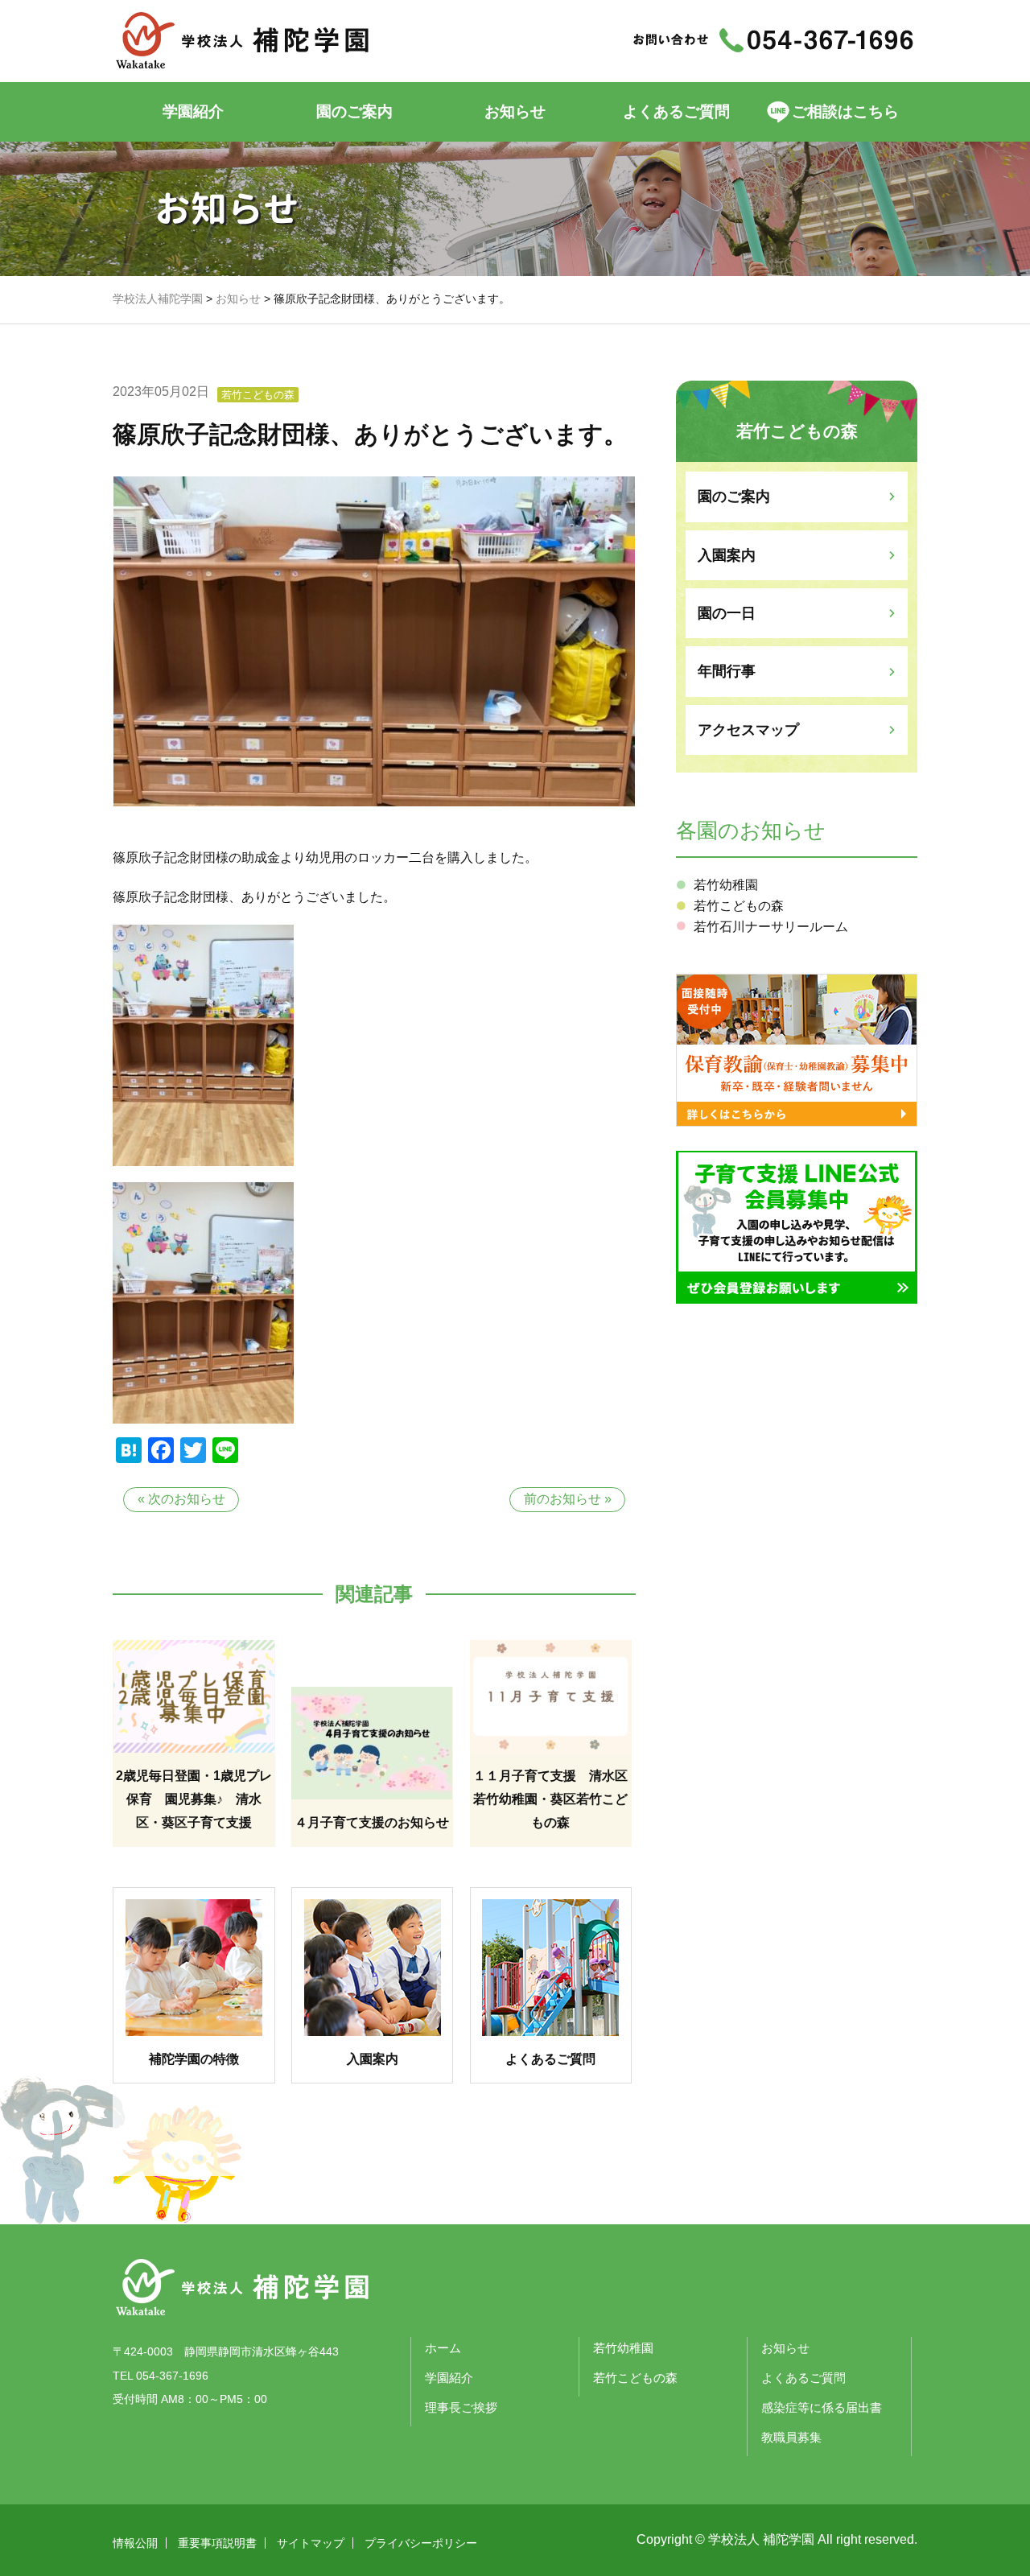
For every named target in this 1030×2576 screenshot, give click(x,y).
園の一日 (727, 613)
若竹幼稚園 (726, 885)
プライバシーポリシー (421, 2543)
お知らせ (515, 111)
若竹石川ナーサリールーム (771, 927)
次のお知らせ (187, 1499)
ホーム (443, 2348)
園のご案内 (734, 497)
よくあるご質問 (676, 111)
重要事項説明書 (217, 2543)
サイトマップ (311, 2543)
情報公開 (135, 2543)
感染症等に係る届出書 (822, 2407)
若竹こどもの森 (258, 395)
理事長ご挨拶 (461, 2407)
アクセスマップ (748, 730)
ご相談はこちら (845, 111)
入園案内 (727, 555)
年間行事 (727, 671)
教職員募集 (791, 2437)
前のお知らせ (562, 1499)
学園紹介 (193, 111)
